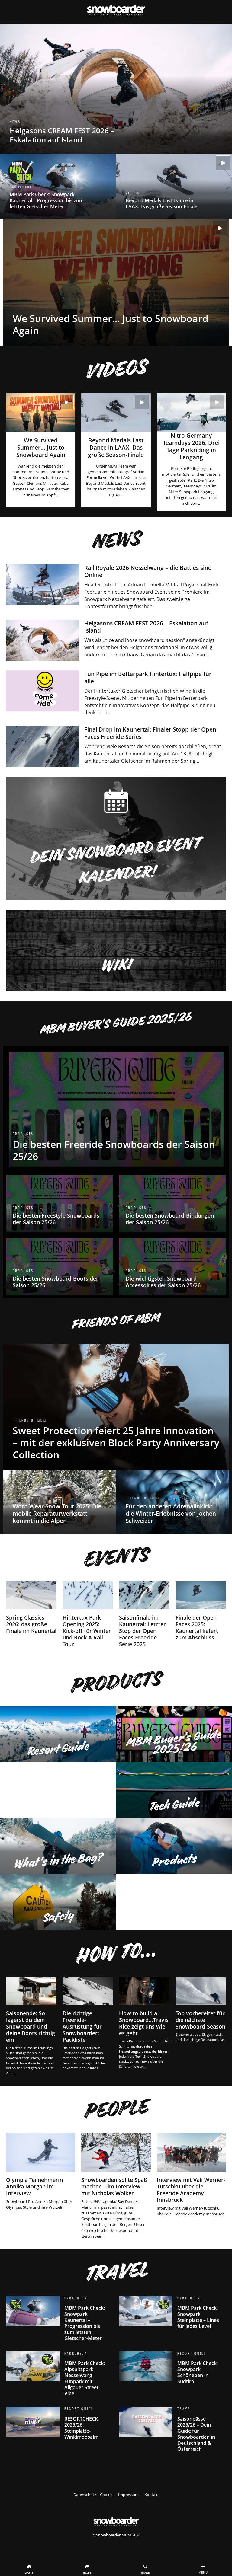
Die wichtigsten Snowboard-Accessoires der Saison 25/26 (172, 1267)
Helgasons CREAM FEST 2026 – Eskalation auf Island (116, 89)
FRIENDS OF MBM (115, 1321)
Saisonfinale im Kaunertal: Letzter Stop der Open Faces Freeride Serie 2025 (144, 1615)
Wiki (116, 950)
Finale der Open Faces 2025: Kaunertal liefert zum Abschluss (201, 1612)
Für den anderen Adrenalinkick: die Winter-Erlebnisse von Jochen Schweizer (172, 1502)
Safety (58, 1902)
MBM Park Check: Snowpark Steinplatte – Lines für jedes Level (172, 2315)
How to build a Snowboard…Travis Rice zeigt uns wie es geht (144, 2023)
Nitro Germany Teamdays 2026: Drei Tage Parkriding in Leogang (191, 452)
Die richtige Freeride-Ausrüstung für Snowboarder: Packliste (88, 2024)
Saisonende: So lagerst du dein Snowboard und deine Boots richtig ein (31, 2027)
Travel (115, 2271)
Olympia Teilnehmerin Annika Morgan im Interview (41, 2171)
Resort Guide (58, 1734)
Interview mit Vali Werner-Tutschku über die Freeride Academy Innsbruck (191, 2175)
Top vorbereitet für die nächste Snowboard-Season (201, 2010)
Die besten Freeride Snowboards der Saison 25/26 (116, 1109)
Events (115, 1557)
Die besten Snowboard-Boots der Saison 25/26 (60, 1267)
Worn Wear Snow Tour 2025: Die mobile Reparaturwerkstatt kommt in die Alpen (60, 1502)
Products (115, 1682)
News (115, 540)
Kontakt (152, 2495)
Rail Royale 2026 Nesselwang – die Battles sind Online (116, 587)
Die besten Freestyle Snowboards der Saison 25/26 (60, 1203)
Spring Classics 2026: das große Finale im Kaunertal (31, 1609)
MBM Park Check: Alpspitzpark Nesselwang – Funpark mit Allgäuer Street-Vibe (60, 2376)
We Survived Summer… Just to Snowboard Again (116, 283)
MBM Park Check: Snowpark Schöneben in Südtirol (172, 2370)
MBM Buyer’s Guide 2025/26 (115, 1023)
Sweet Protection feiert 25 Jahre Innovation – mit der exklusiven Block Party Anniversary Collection (116, 1407)
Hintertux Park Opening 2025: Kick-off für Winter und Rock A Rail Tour (88, 1615)
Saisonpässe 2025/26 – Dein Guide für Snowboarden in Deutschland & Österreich (172, 2431)
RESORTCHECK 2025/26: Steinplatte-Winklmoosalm (60, 2425)
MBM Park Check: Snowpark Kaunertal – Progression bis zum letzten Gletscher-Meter (58, 187)
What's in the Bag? (58, 1846)
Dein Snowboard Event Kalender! (116, 839)
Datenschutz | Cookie (93, 2495)
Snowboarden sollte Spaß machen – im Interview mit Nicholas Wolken (116, 2186)
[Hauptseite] (116, 2520)
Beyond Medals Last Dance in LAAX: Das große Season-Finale (174, 187)
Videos (115, 369)
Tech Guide (174, 1790)
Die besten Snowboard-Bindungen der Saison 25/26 (172, 1203)
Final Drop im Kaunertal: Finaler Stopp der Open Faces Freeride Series (116, 746)
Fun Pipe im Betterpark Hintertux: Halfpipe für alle (116, 693)
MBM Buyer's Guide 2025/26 (174, 1734)
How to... (115, 1953)
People (115, 2108)
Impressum (128, 2495)
